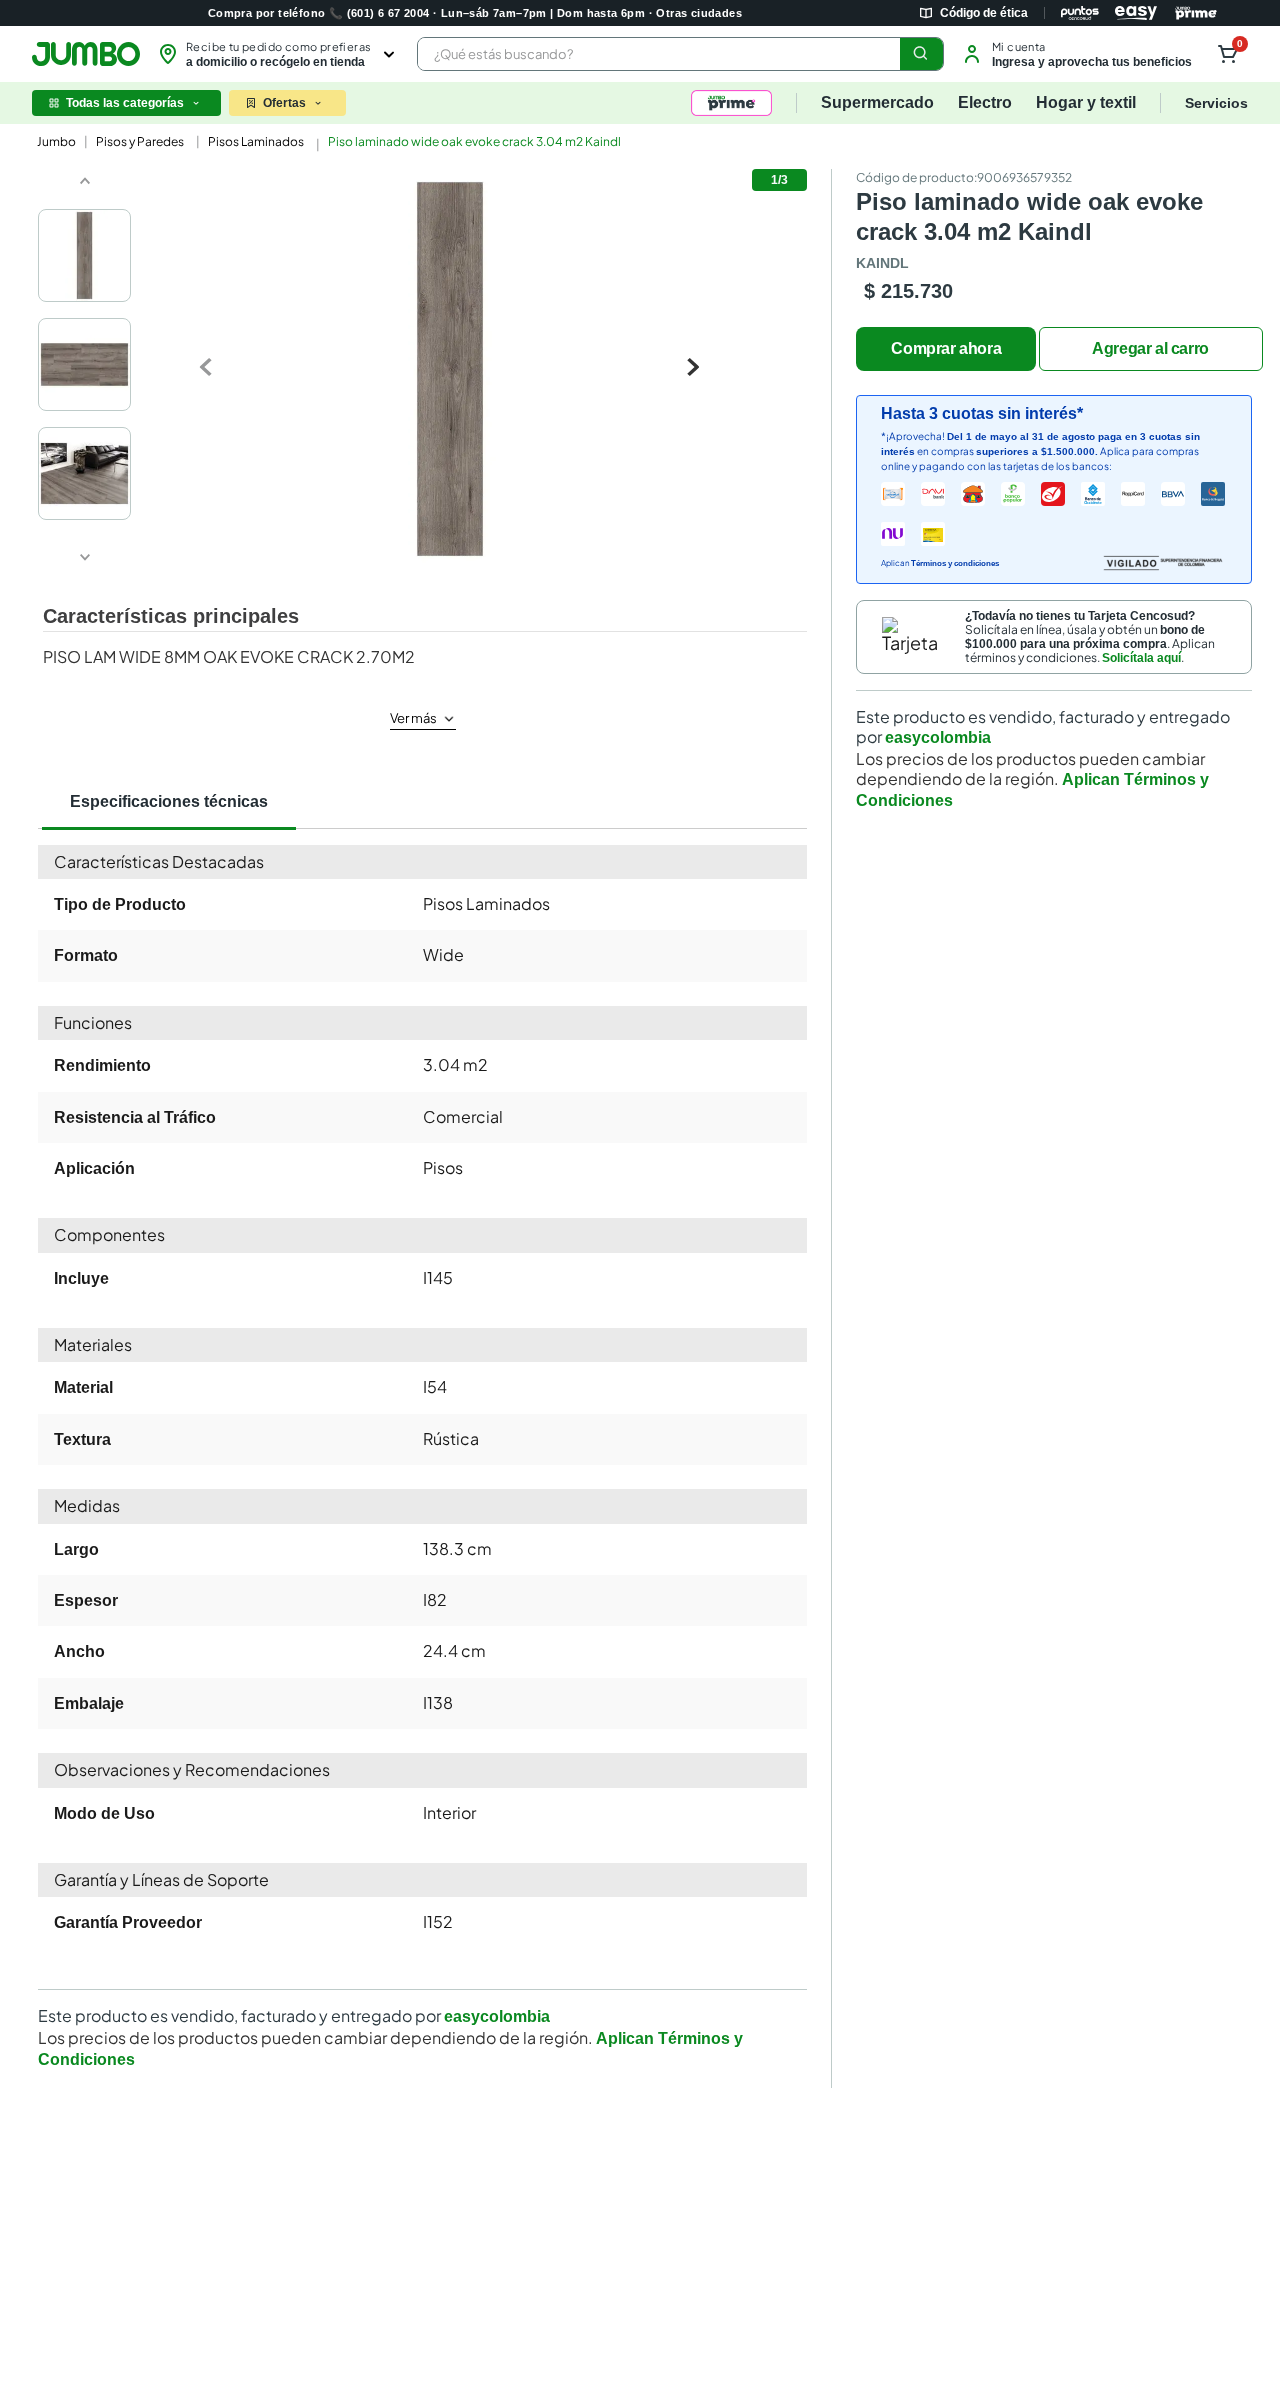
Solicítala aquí (1141, 658)
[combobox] (680, 54)
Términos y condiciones (955, 563)
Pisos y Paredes (140, 141)
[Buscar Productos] (921, 54)
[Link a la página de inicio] (54, 142)
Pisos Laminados (256, 141)
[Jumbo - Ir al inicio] (86, 54)
